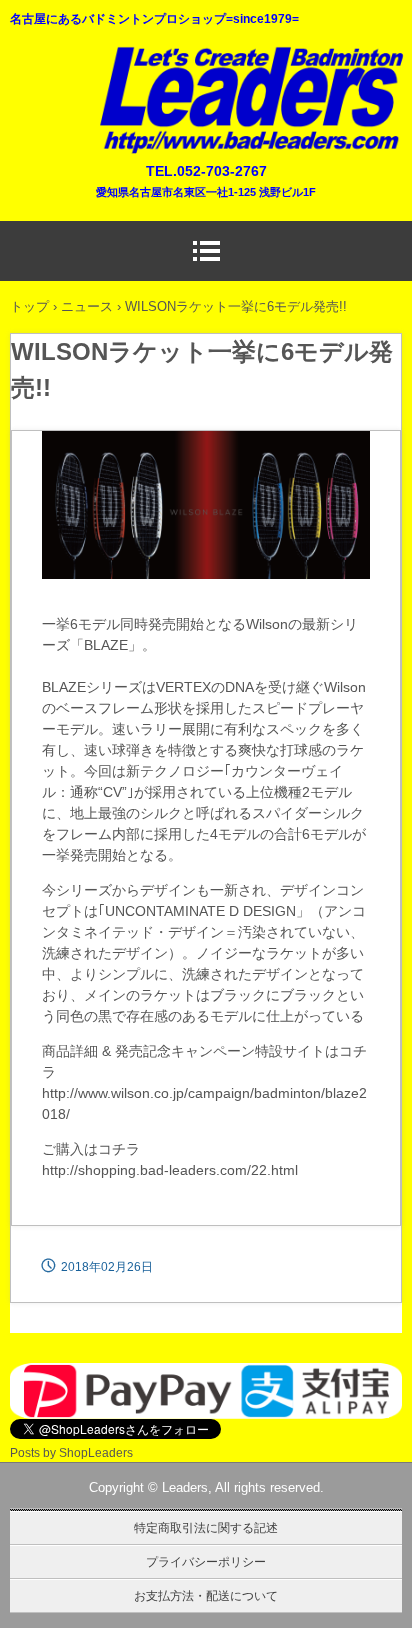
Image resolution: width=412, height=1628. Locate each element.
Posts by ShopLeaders (71, 1453)
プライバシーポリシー (206, 1562)
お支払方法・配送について (206, 1596)
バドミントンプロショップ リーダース (250, 56)
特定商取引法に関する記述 (206, 1528)
